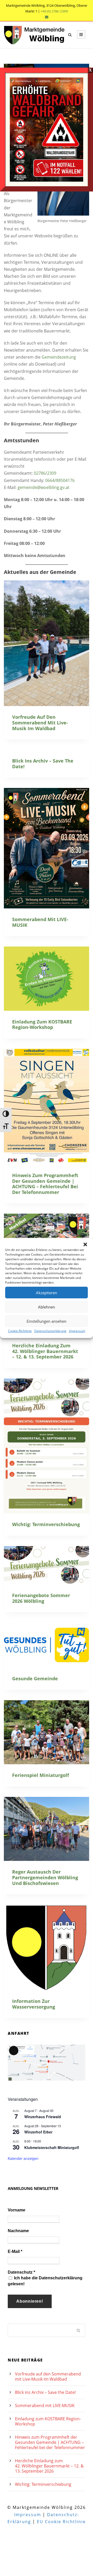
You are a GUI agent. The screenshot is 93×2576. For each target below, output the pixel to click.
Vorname (17, 2210)
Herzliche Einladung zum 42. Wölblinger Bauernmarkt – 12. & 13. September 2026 (45, 1351)
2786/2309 (46, 473)
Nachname (18, 2231)
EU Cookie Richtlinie (61, 2522)
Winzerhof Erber (38, 2132)
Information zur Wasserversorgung (34, 2004)
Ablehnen (47, 1307)
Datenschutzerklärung (50, 1331)
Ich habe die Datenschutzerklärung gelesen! (45, 2281)
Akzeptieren (47, 1292)
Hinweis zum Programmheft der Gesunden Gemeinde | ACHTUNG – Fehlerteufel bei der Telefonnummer (45, 1184)
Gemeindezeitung (59, 357)
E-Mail (15, 2251)
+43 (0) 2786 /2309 (54, 11)
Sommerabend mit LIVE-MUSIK (40, 922)
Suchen (79, 2330)
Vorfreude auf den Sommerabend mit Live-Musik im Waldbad (40, 723)
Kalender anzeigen (23, 2158)
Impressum (77, 1331)
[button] (85, 1244)
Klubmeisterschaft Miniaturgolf (52, 2147)
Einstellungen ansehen (47, 1321)
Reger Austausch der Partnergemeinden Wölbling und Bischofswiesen (45, 1877)
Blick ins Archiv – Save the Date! (43, 764)
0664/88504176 (60, 480)
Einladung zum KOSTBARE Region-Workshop (42, 1024)
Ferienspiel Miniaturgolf (41, 1775)
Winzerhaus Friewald (43, 2117)
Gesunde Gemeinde (35, 1678)
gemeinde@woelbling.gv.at (44, 487)
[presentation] (47, 643)
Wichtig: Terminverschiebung (46, 1524)
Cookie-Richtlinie (20, 1331)
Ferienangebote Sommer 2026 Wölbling (41, 1598)
